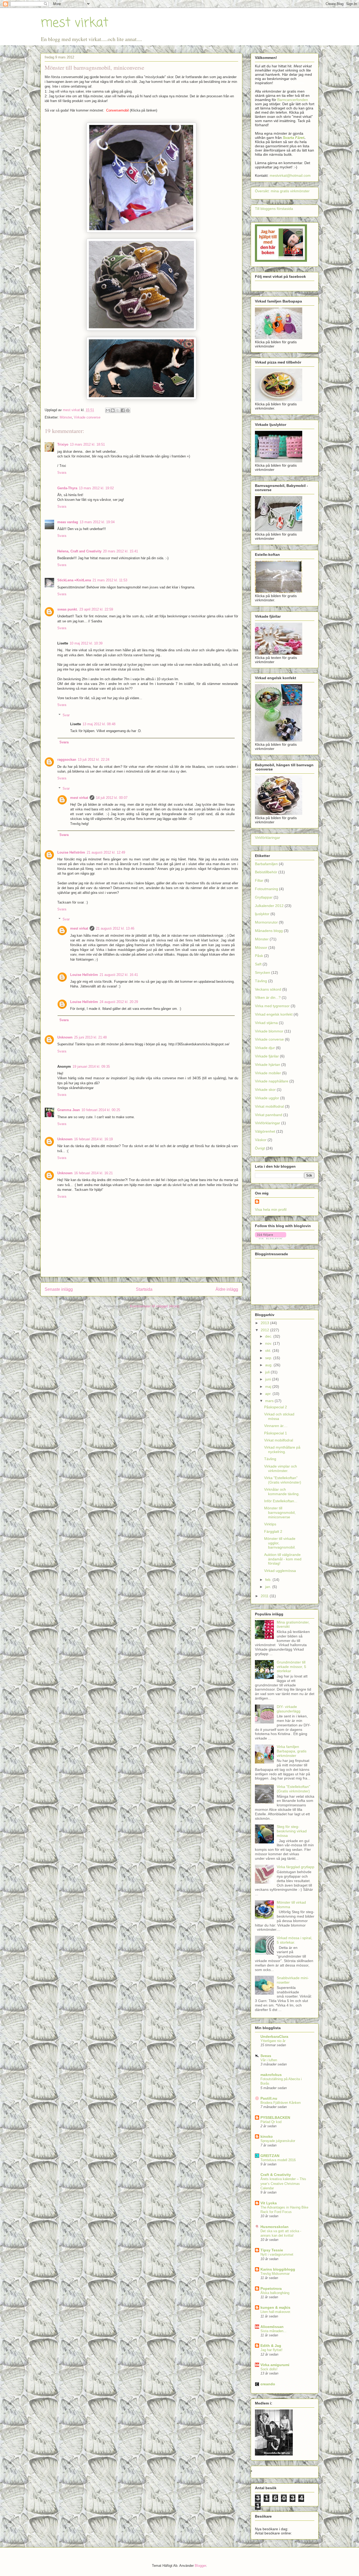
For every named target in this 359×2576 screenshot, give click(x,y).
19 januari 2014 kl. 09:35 (91, 1067)
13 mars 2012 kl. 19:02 (96, 488)
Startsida (144, 1289)
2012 (265, 1330)
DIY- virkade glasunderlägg (289, 1709)
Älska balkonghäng (275, 2293)
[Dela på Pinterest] (128, 410)
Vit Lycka (269, 2203)
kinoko (267, 2136)
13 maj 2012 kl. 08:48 (99, 724)
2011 (265, 1596)
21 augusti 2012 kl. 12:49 (106, 852)
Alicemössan (272, 2327)
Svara (62, 473)
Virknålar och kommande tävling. (282, 1492)
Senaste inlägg (59, 1289)
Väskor (261, 1140)
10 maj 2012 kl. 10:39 (86, 643)
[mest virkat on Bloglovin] (271, 1238)
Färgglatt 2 (273, 1531)
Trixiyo (63, 444)
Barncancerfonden (293, 100)
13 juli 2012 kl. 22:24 (94, 760)
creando (268, 2384)
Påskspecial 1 (276, 1433)
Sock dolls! (269, 2369)
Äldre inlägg (227, 1289)
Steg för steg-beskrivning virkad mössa (292, 1831)
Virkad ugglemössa (280, 1571)
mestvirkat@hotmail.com (290, 175)
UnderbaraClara (274, 2036)
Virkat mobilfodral (269, 1106)
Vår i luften (269, 2060)
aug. (269, 1365)
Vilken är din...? (268, 997)
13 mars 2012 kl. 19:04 (97, 522)
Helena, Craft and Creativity (79, 551)
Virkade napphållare (272, 1081)
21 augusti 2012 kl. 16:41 (119, 975)
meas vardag (68, 522)
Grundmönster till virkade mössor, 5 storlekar (291, 1667)
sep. (269, 1358)
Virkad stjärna (266, 1023)
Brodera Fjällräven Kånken (281, 2103)
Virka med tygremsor (272, 1006)
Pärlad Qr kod (271, 2122)
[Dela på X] (118, 410)
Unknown (65, 1037)
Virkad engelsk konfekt (274, 1014)
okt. (269, 1350)
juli (268, 1372)
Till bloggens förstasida (274, 209)
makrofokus (271, 2075)
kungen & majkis (275, 2307)
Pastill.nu (269, 2098)
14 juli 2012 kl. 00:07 (112, 798)
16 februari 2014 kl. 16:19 (93, 1139)
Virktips (270, 1524)
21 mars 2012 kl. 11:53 (110, 580)
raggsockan (67, 760)
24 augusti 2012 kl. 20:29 (119, 1002)
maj (269, 1387)
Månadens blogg (269, 931)
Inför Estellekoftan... (281, 1501)
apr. (269, 1394)
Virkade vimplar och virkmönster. (281, 1468)
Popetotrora (271, 2288)
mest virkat (74, 23)
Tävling (261, 981)
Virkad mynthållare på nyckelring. (282, 1450)
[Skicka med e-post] (108, 410)
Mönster (66, 417)
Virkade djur (265, 1048)
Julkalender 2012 (269, 906)
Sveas (266, 2056)
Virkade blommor (269, 1031)
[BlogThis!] (113, 410)
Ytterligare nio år (273, 2041)
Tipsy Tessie (272, 2250)
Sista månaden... (273, 2331)
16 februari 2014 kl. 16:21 (93, 1173)
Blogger (200, 2566)
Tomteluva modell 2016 (278, 2160)
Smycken (263, 972)
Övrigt (260, 1148)
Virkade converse (87, 417)
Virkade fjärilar (267, 1056)
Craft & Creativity (276, 2175)
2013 (265, 1323)
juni (269, 1379)
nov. (269, 1343)
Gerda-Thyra (67, 488)
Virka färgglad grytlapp (296, 1867)
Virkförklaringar (268, 838)
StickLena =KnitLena (74, 580)
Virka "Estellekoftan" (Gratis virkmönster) (283, 1480)
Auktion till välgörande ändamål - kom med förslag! (283, 1559)
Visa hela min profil (271, 1209)
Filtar (259, 880)
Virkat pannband (269, 1115)
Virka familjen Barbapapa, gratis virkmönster (292, 1751)
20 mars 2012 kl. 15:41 (120, 551)
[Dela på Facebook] (123, 410)
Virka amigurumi (275, 2365)
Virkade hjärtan (268, 1065)
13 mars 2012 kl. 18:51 (87, 444)
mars (270, 1401)
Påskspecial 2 (276, 1407)
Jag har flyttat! (271, 2350)
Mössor (261, 947)
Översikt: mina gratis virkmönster (282, 191)
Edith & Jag (271, 2346)
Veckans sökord (268, 989)
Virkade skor (265, 1090)
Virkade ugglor (267, 1098)
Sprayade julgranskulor (278, 2141)
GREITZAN (270, 2156)
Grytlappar (264, 897)
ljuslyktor (262, 914)
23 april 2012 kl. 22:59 (96, 609)
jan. (269, 1587)
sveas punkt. (68, 609)
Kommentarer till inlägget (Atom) (155, 1306)
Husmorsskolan (275, 2227)
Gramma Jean (69, 1110)
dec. (269, 1336)
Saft (258, 964)
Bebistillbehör (266, 872)
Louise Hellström (71, 852)
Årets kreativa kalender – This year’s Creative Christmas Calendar (283, 2184)
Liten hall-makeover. (276, 2312)
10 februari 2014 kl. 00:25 (101, 1110)
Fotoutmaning (266, 889)
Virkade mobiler (268, 1073)
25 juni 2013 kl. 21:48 (90, 1037)
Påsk (259, 956)
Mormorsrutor (266, 922)
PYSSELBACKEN (275, 2118)
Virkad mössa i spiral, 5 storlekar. (294, 1940)
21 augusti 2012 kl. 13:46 (115, 928)
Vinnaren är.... (276, 1426)
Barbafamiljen (266, 864)
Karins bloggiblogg (278, 2269)
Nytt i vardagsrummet (277, 2254)
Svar (66, 715)
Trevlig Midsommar (275, 2274)
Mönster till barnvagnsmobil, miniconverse (280, 1513)
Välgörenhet (265, 1131)
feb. (269, 1580)
